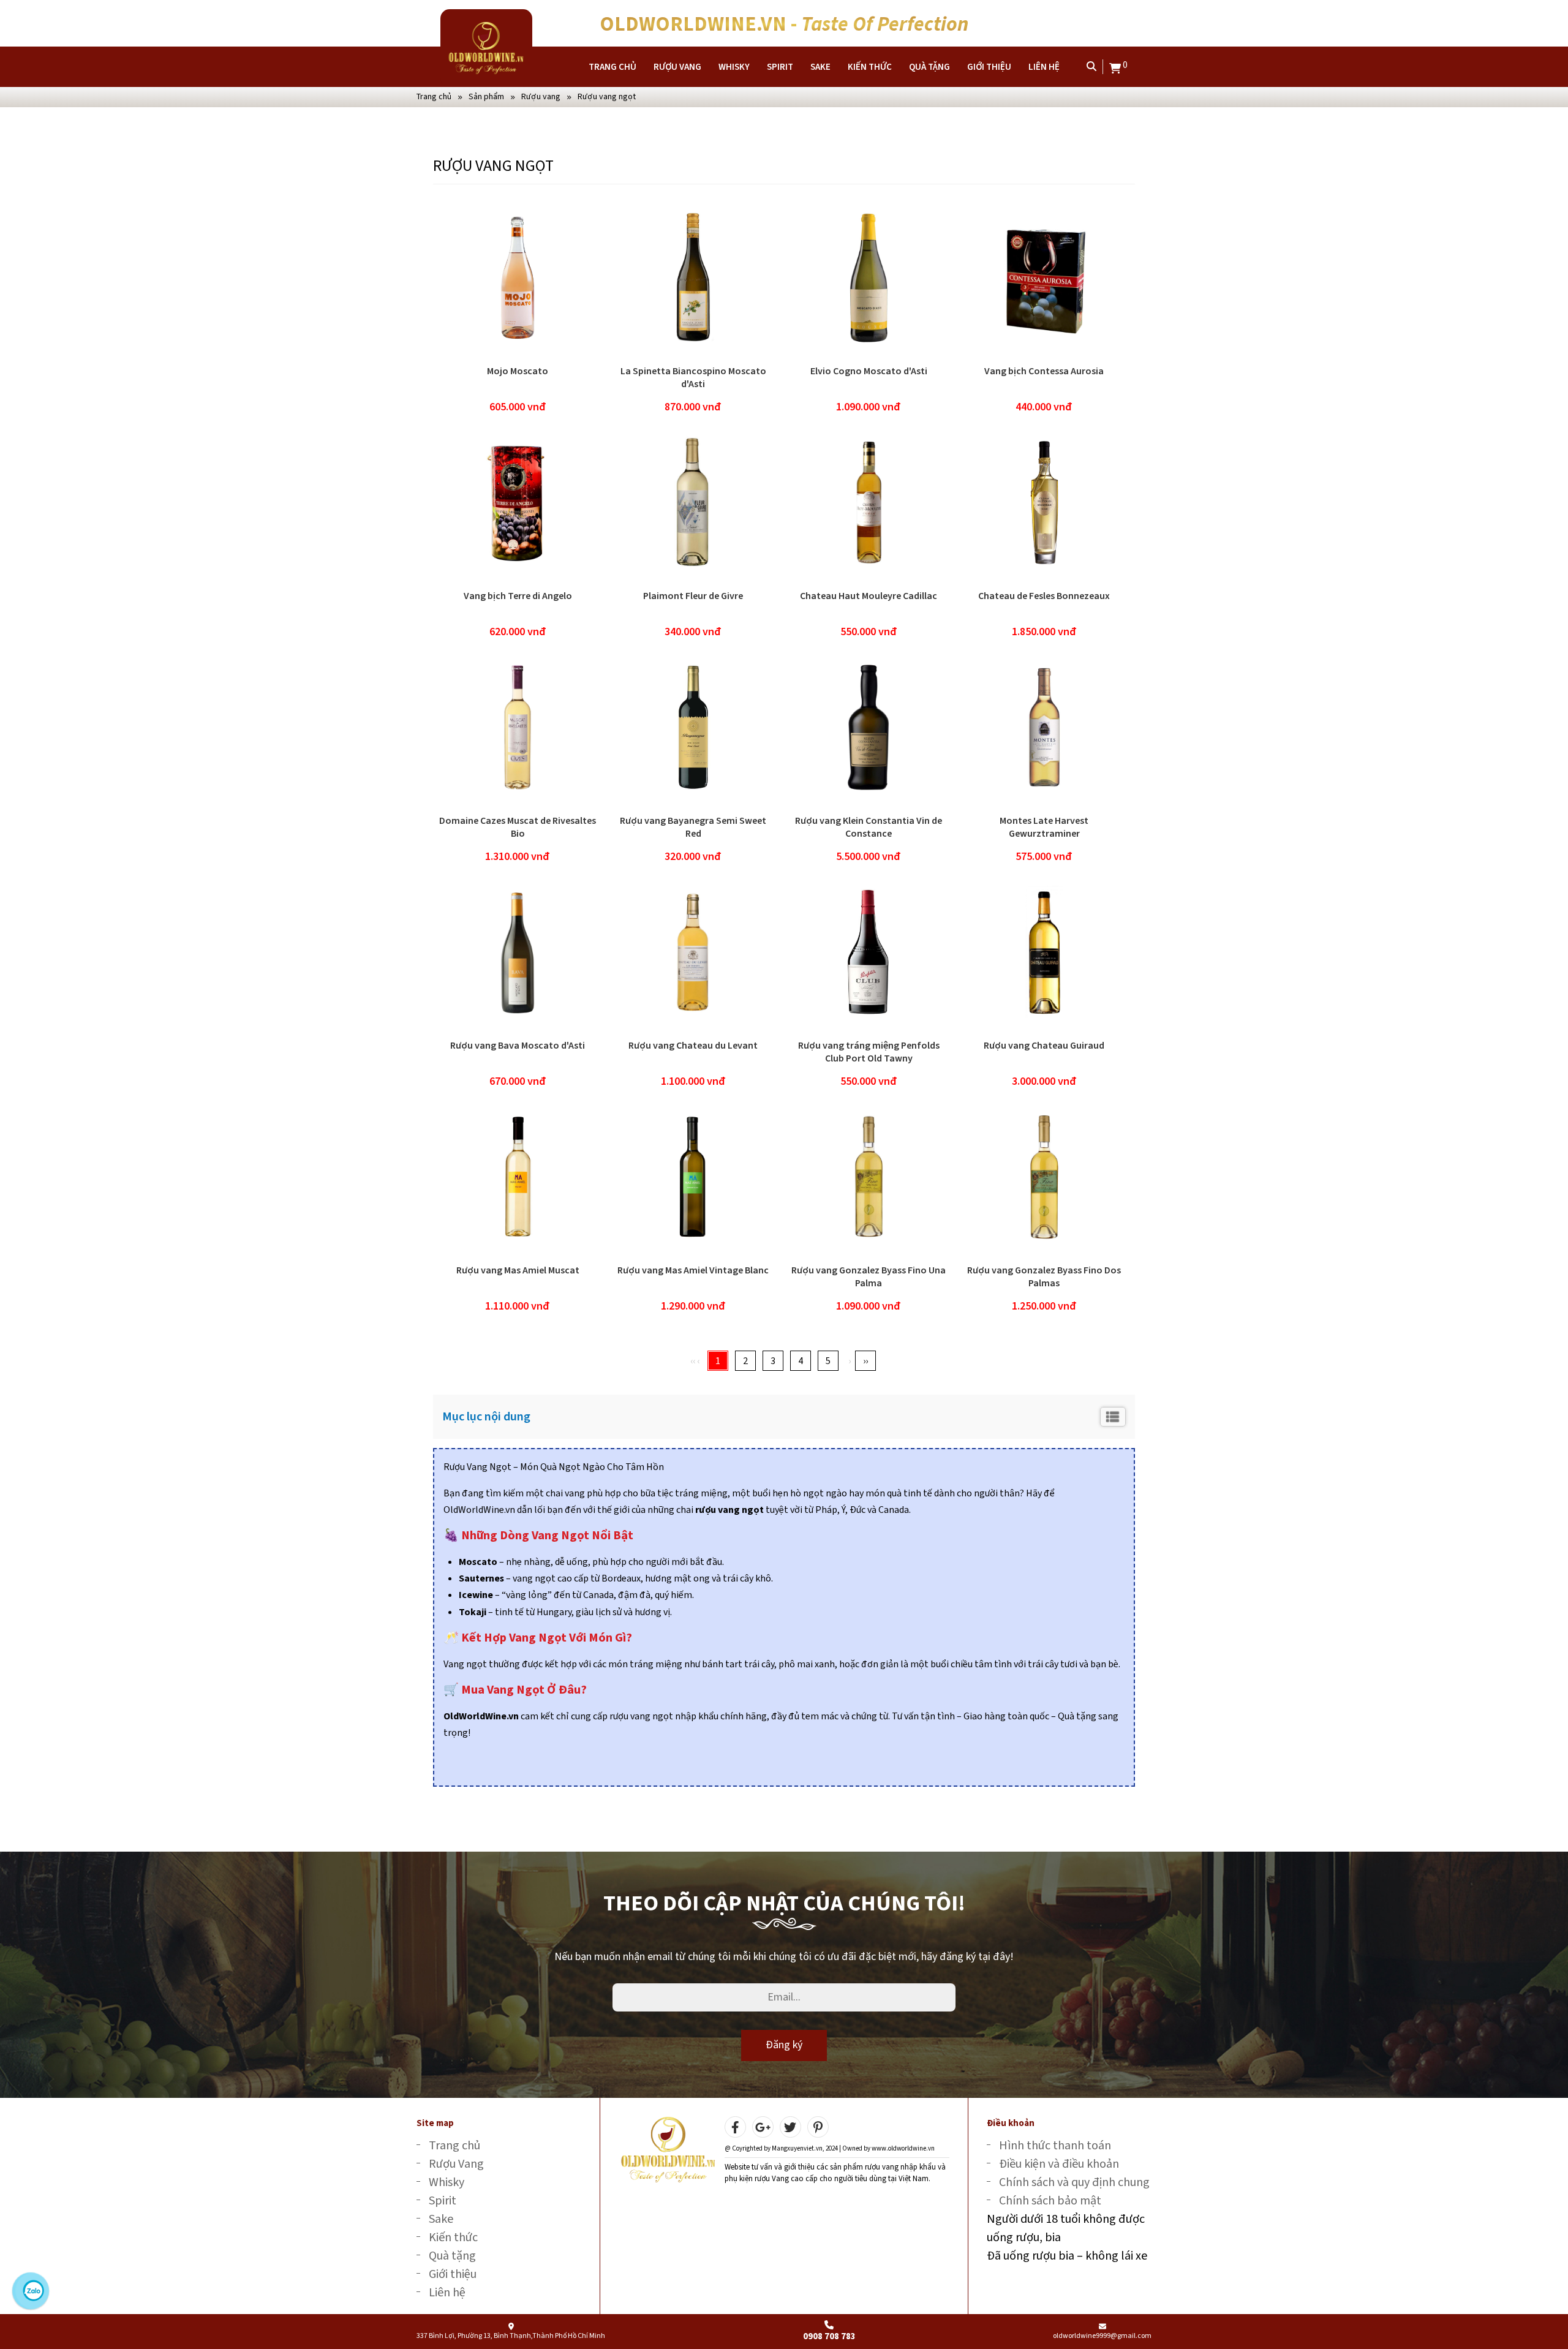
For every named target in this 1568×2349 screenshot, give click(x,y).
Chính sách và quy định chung (1074, 2182)
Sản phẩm (486, 96)
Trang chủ (612, 67)
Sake (820, 67)
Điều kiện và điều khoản (1059, 2164)
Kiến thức (870, 67)
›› (865, 1361)
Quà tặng (929, 67)
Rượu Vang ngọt (607, 96)
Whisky (734, 67)
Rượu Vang (677, 67)
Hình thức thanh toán (1055, 2145)
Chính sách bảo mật (1050, 2200)
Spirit (780, 67)
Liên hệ (1044, 67)
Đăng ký (784, 2045)
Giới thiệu (989, 67)
